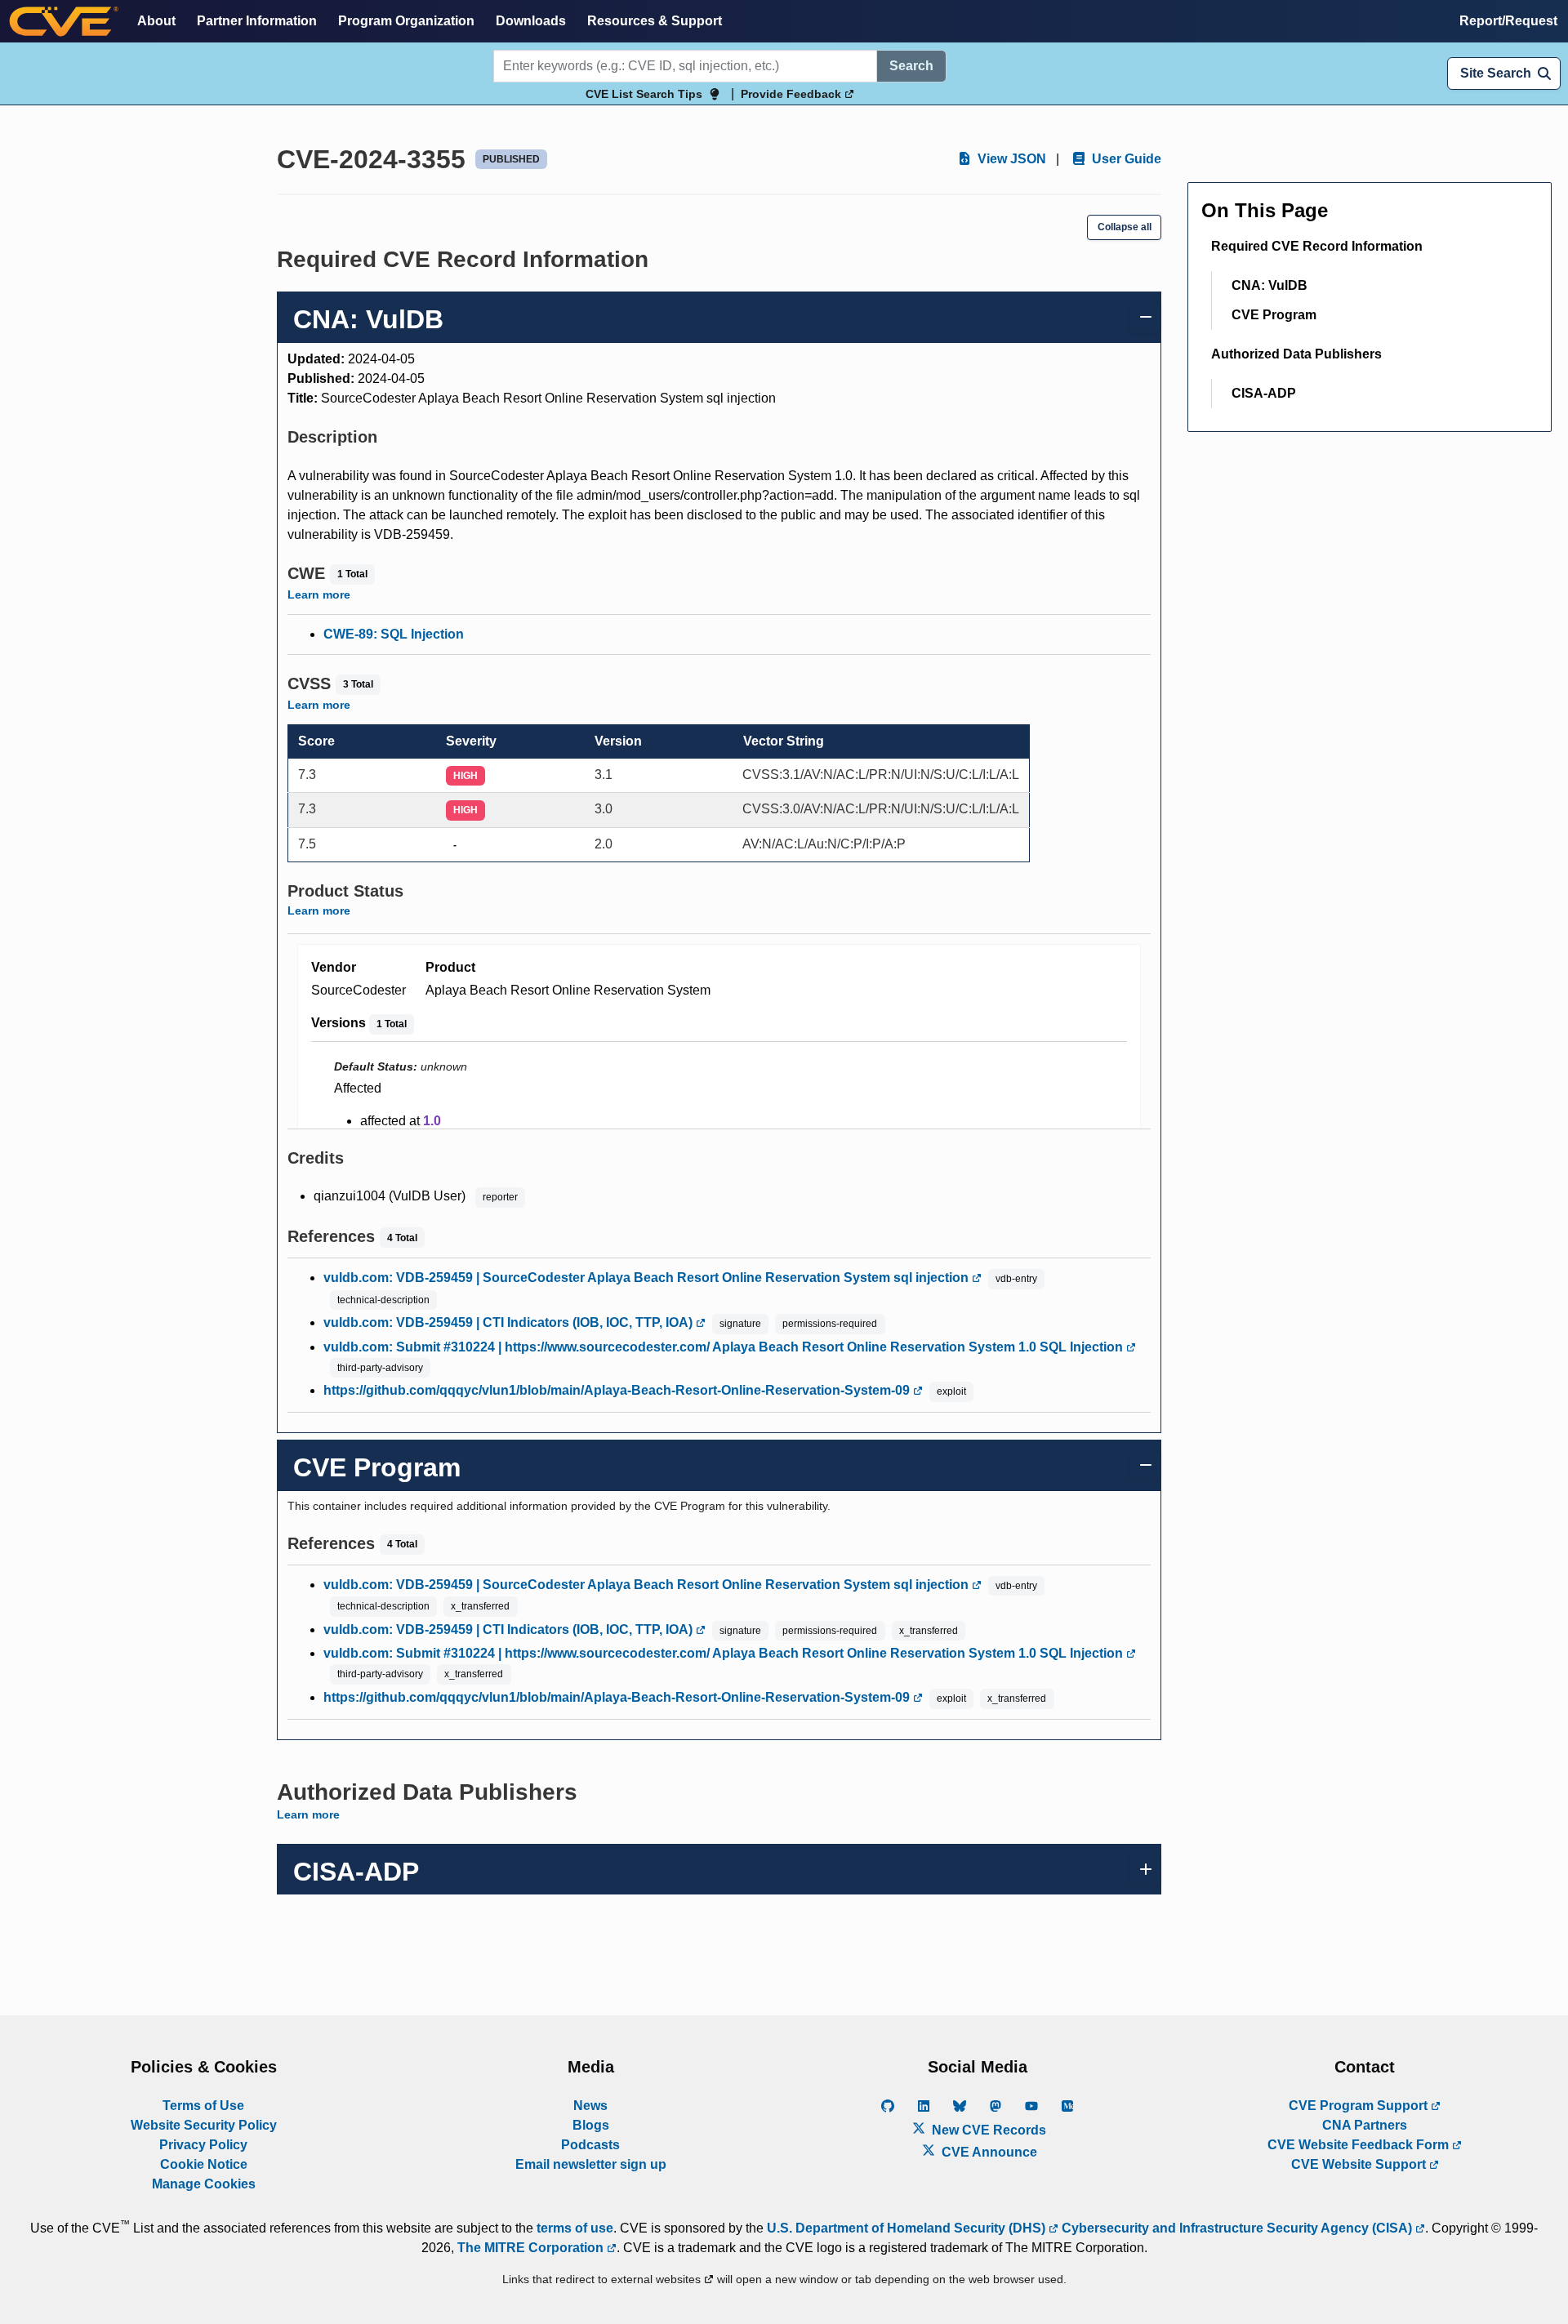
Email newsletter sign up (591, 2164)
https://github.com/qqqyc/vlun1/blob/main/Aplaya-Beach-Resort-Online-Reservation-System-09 (618, 1390)
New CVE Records (987, 2130)
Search (911, 66)
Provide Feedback (793, 94)
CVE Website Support (1360, 2164)
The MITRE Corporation (532, 2248)
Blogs (591, 2125)
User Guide (1125, 159)
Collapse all (1125, 227)
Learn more (319, 594)
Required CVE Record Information (1317, 246)
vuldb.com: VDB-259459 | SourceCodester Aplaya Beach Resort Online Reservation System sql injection (648, 1278)
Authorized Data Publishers (1296, 354)
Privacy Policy (203, 2145)
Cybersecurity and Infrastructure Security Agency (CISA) (1237, 2228)
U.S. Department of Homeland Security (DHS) (908, 2228)
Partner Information (257, 21)
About (156, 21)
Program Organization (406, 21)
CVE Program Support (1360, 2106)
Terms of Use (203, 2106)
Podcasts (590, 2145)
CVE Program (1274, 315)
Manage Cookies (204, 2184)
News (590, 2106)
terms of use (575, 2228)
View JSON (1010, 159)
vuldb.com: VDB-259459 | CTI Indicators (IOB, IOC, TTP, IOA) (510, 1322)
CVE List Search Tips (644, 94)
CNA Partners (1365, 2125)
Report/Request (1508, 21)
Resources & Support (655, 21)
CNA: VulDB (1270, 285)
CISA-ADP (1264, 393)
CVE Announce (988, 2152)
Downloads (531, 21)
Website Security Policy (204, 2125)
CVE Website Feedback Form (1360, 2145)
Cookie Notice (204, 2164)
